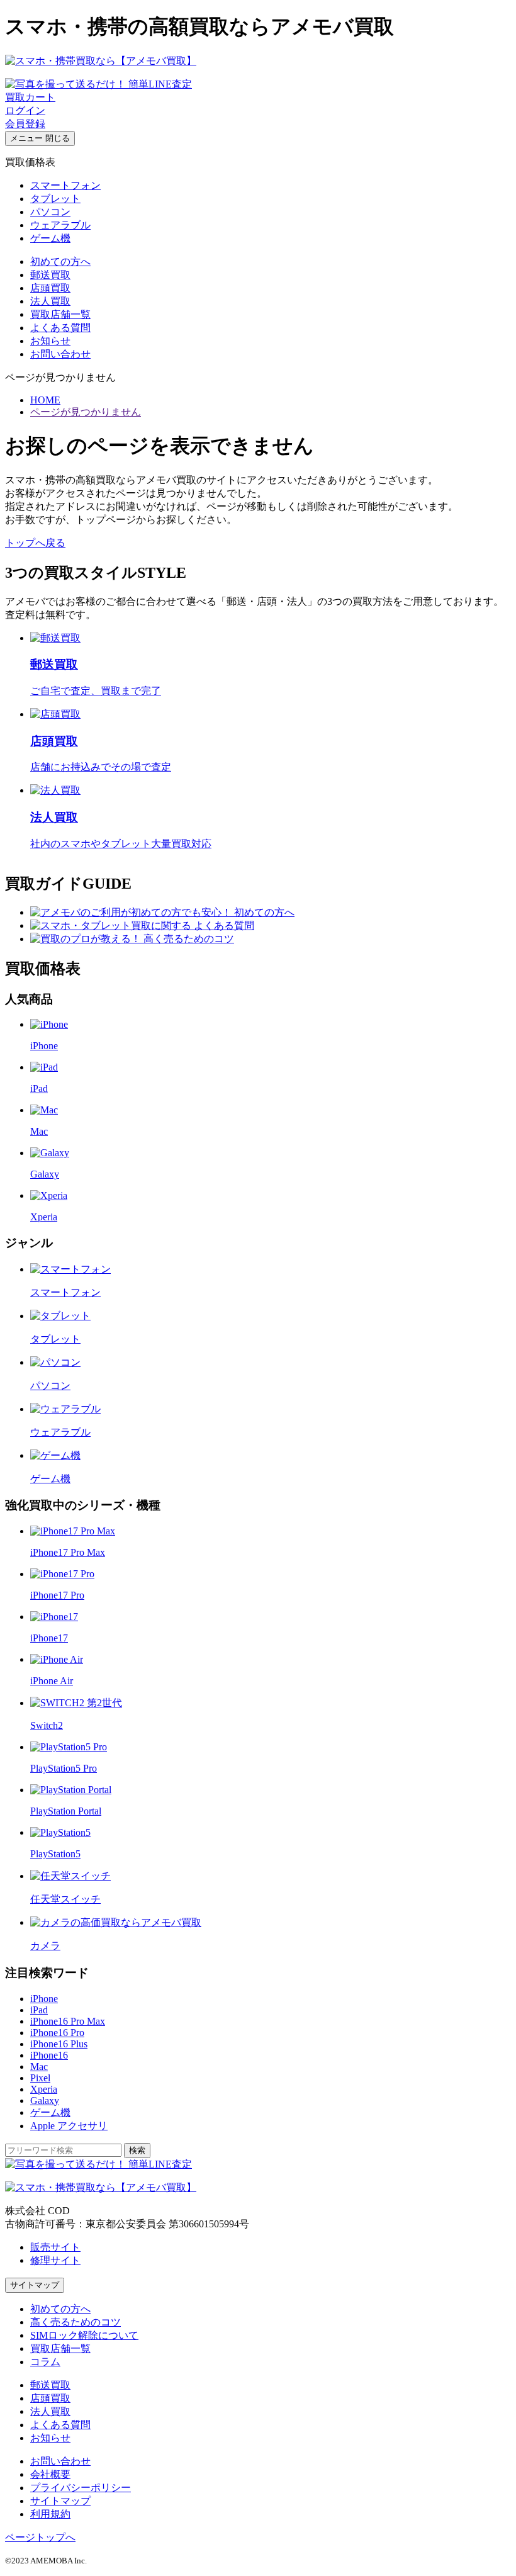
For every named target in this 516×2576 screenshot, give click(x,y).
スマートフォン (65, 185)
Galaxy (45, 2101)
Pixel (40, 2078)
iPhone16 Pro (57, 2033)
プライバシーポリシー (81, 2488)
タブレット (55, 199)
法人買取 (50, 301)
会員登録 (25, 124)
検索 (137, 2150)
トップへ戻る (35, 543)
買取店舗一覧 (60, 314)
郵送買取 (50, 275)
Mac (39, 2067)
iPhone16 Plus (59, 2044)
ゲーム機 (50, 238)
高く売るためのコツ (76, 2322)
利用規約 (50, 2514)
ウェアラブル (60, 225)
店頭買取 (50, 288)
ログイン (25, 110)
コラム (45, 2362)
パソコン (50, 212)
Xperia (44, 2089)
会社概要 (50, 2474)
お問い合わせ (60, 354)
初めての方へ (60, 262)
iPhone (44, 1999)
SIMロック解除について (84, 2335)
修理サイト (55, 2260)
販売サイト (55, 2247)
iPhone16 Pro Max (68, 2021)
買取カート (30, 97)
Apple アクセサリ (69, 2126)
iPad (39, 2010)
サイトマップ (35, 2285)
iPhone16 (49, 2055)
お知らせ (50, 341)
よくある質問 (60, 328)
